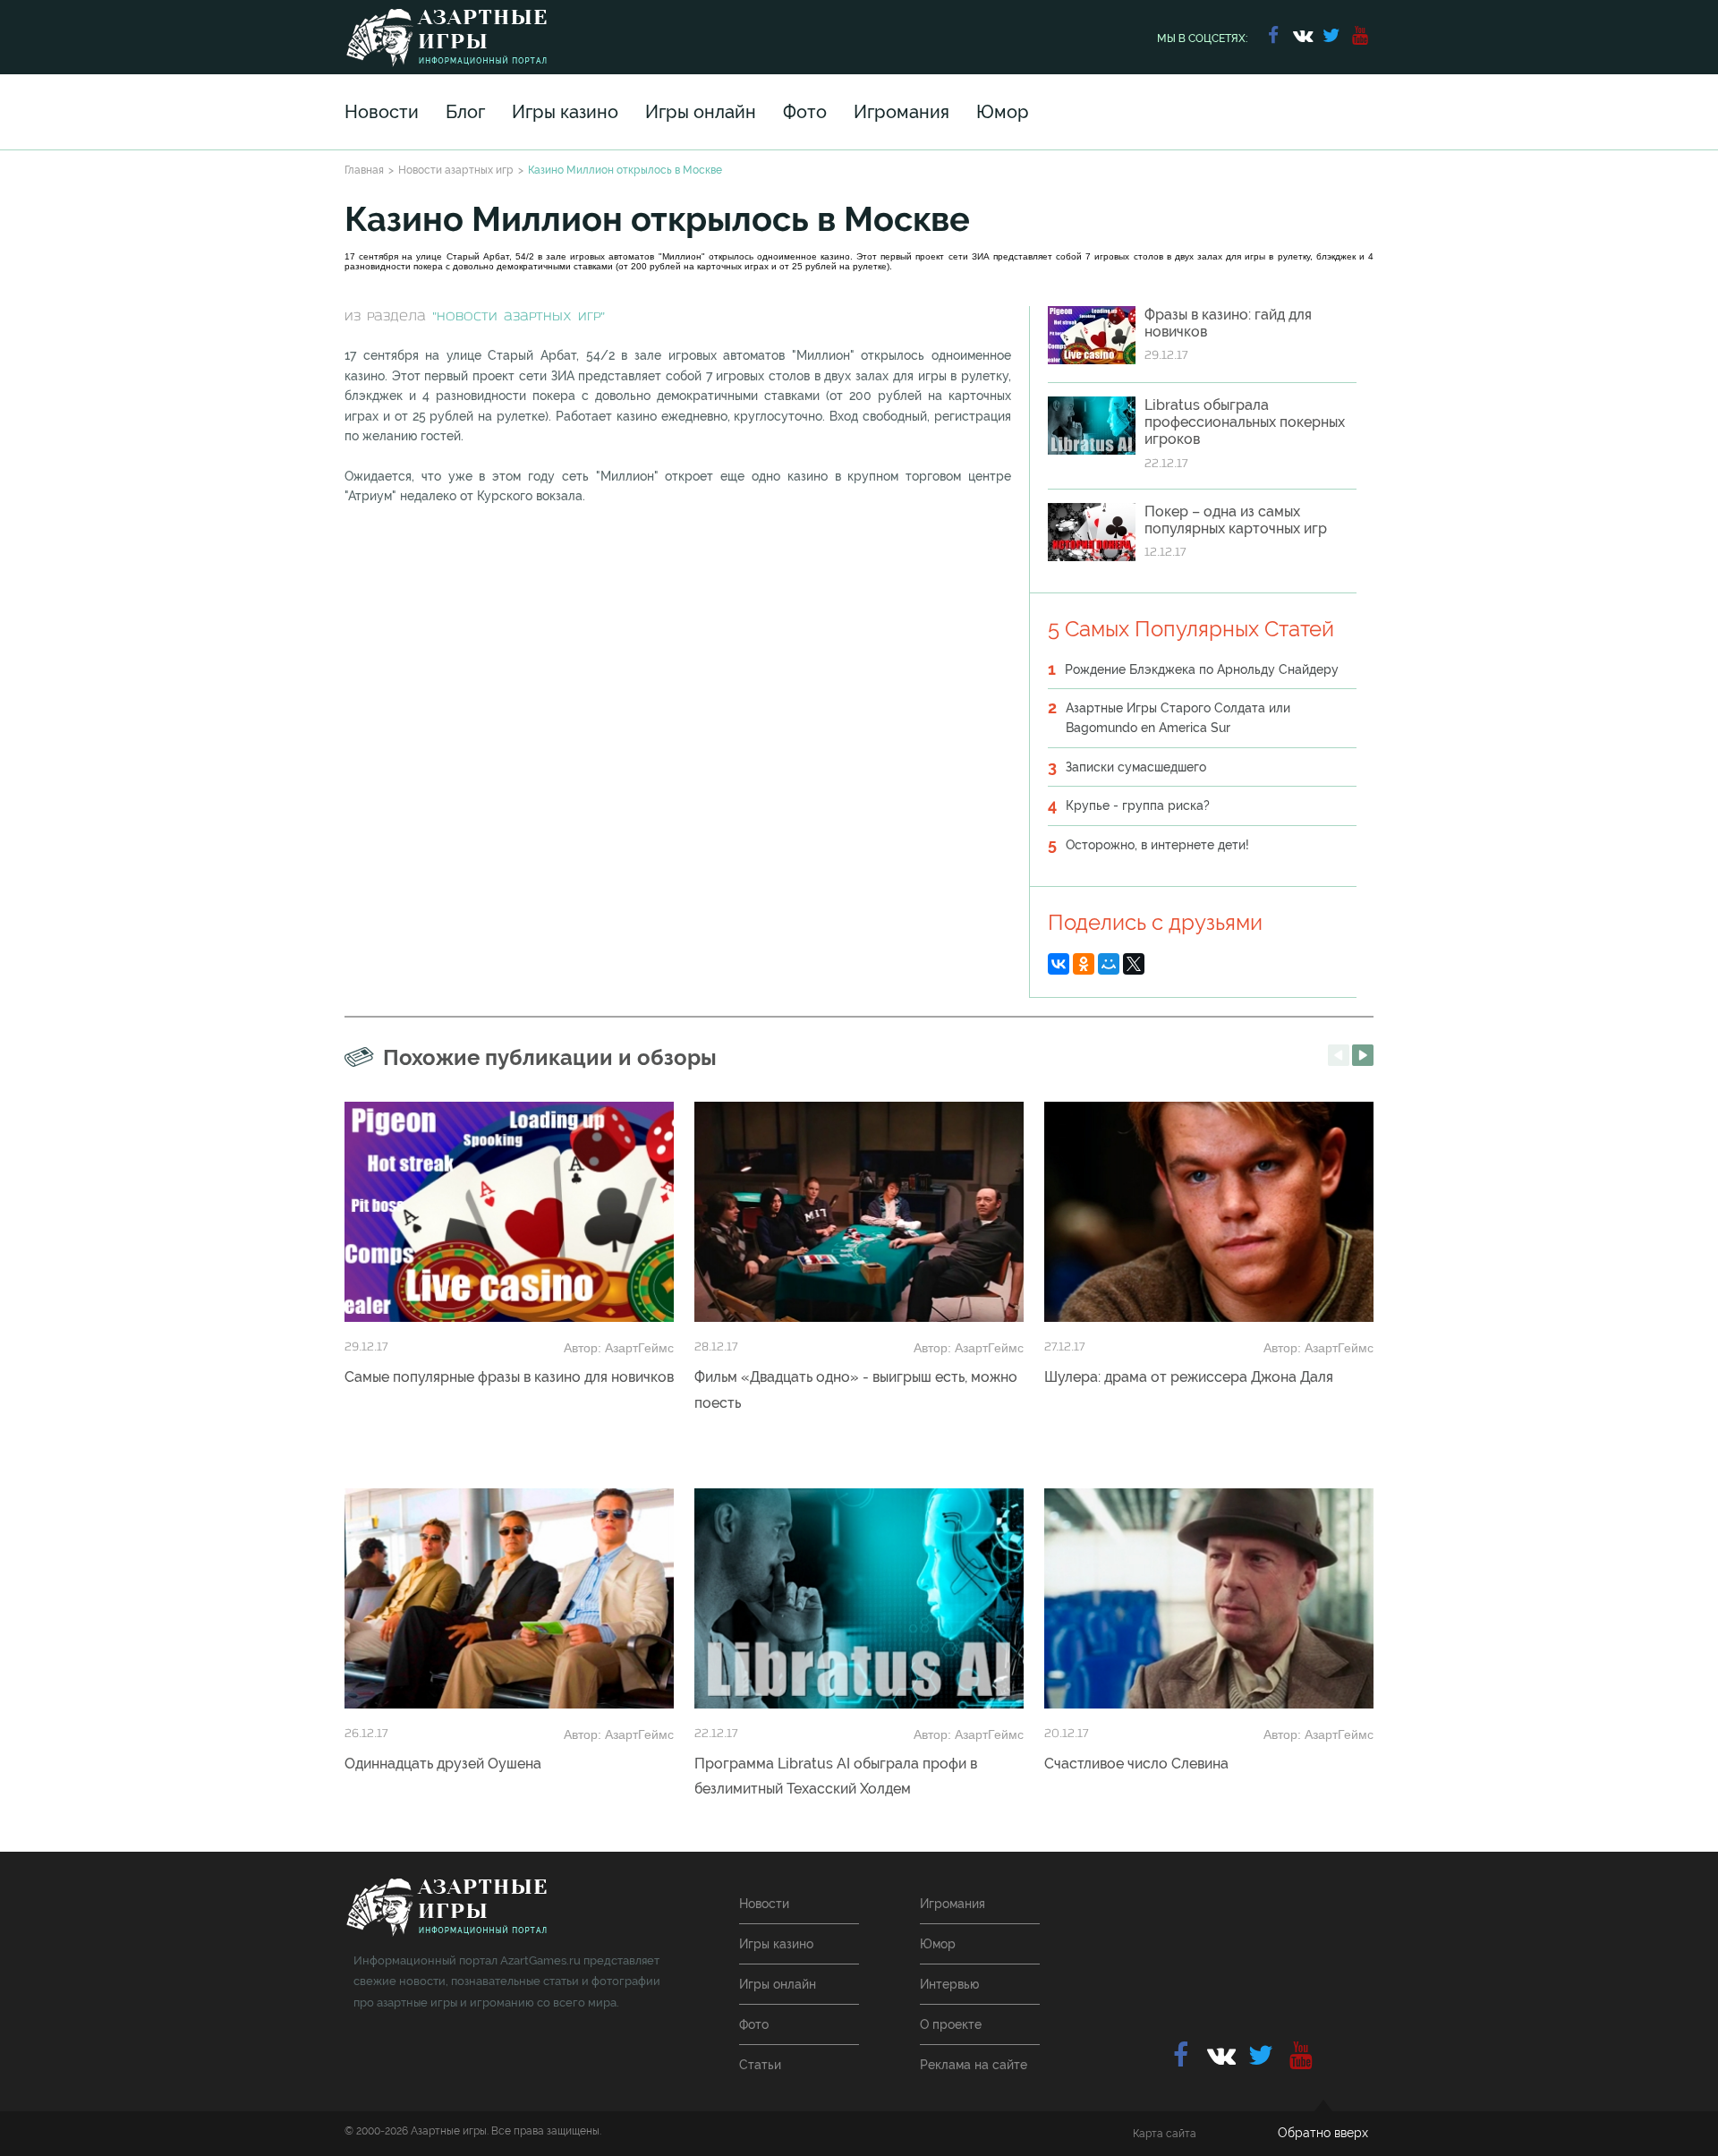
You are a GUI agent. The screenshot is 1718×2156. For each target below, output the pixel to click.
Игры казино (565, 112)
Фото (805, 112)
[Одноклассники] (1084, 964)
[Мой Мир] (1109, 964)
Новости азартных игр (456, 170)
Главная (364, 170)
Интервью (949, 1984)
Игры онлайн (701, 112)
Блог (465, 112)
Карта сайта (1165, 2134)
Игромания (902, 112)
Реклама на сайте (974, 2065)
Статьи (760, 2065)
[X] (1134, 964)
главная (446, 1908)
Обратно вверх (1323, 2133)
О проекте (951, 2024)
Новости (382, 112)
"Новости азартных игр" (519, 317)
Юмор (1003, 112)
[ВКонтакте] (1059, 964)
